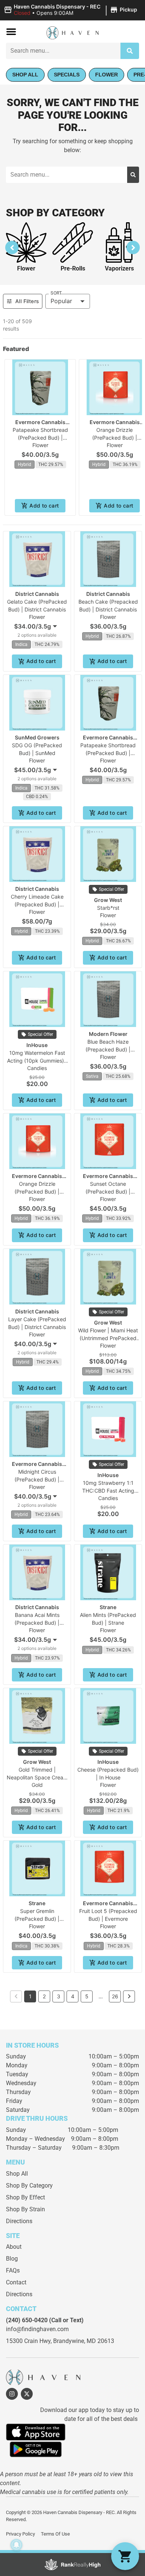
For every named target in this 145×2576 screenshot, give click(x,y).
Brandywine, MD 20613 (84, 2341)
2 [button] (44, 1996)
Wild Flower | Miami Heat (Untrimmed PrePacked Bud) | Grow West (108, 1338)
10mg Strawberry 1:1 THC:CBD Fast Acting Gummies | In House (108, 1491)
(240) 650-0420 (27, 2320)
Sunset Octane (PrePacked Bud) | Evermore (108, 1192)
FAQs (13, 2270)
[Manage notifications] (16, 2545)
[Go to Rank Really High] (72, 2564)
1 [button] (30, 1996)
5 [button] (87, 1996)
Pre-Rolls (73, 268)
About (14, 2247)
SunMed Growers (37, 737)
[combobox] (63, 51)
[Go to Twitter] (27, 2394)
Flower (26, 268)
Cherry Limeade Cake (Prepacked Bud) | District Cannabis (37, 904)
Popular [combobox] (61, 301)
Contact (16, 2282)
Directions (19, 2221)
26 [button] (115, 1996)
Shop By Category (29, 2186)
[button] (72, 10)
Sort (56, 293)
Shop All (17, 2174)
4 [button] (73, 1996)
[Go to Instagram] (12, 2394)
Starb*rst (108, 908)
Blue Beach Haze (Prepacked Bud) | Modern (108, 1049)
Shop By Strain (25, 2209)
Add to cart (44, 506)
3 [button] (59, 1996)
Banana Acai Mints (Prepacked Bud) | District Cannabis (37, 1623)
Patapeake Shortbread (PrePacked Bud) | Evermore (40, 438)
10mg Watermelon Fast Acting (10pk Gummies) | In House (37, 1061)
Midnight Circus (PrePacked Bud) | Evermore (37, 1479)
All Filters (27, 301)
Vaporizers (119, 268)
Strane (108, 1607)
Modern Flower (108, 1034)
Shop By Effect (25, 2197)
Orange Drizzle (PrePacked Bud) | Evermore (115, 438)
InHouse (37, 1045)
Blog (12, 2259)
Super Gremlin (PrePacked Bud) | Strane (37, 1919)
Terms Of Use (55, 2534)
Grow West (108, 900)
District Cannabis (37, 594)
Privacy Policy (20, 2534)
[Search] (130, 51)
